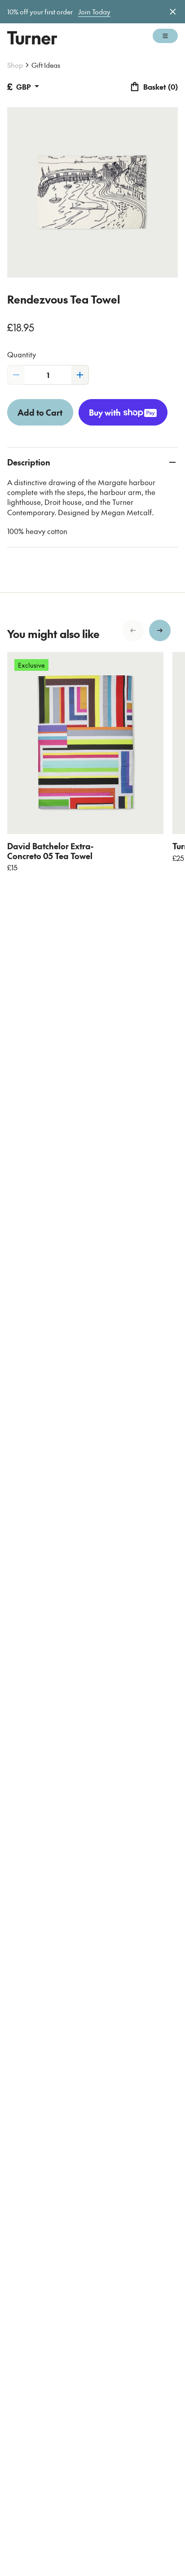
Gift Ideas (46, 65)
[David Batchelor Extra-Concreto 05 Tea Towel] (85, 743)
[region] (92, 762)
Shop (15, 65)
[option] (85, 762)
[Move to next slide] (160, 630)
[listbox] (92, 762)
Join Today (94, 12)
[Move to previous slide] (133, 630)
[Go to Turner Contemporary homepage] (32, 38)
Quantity (22, 354)
